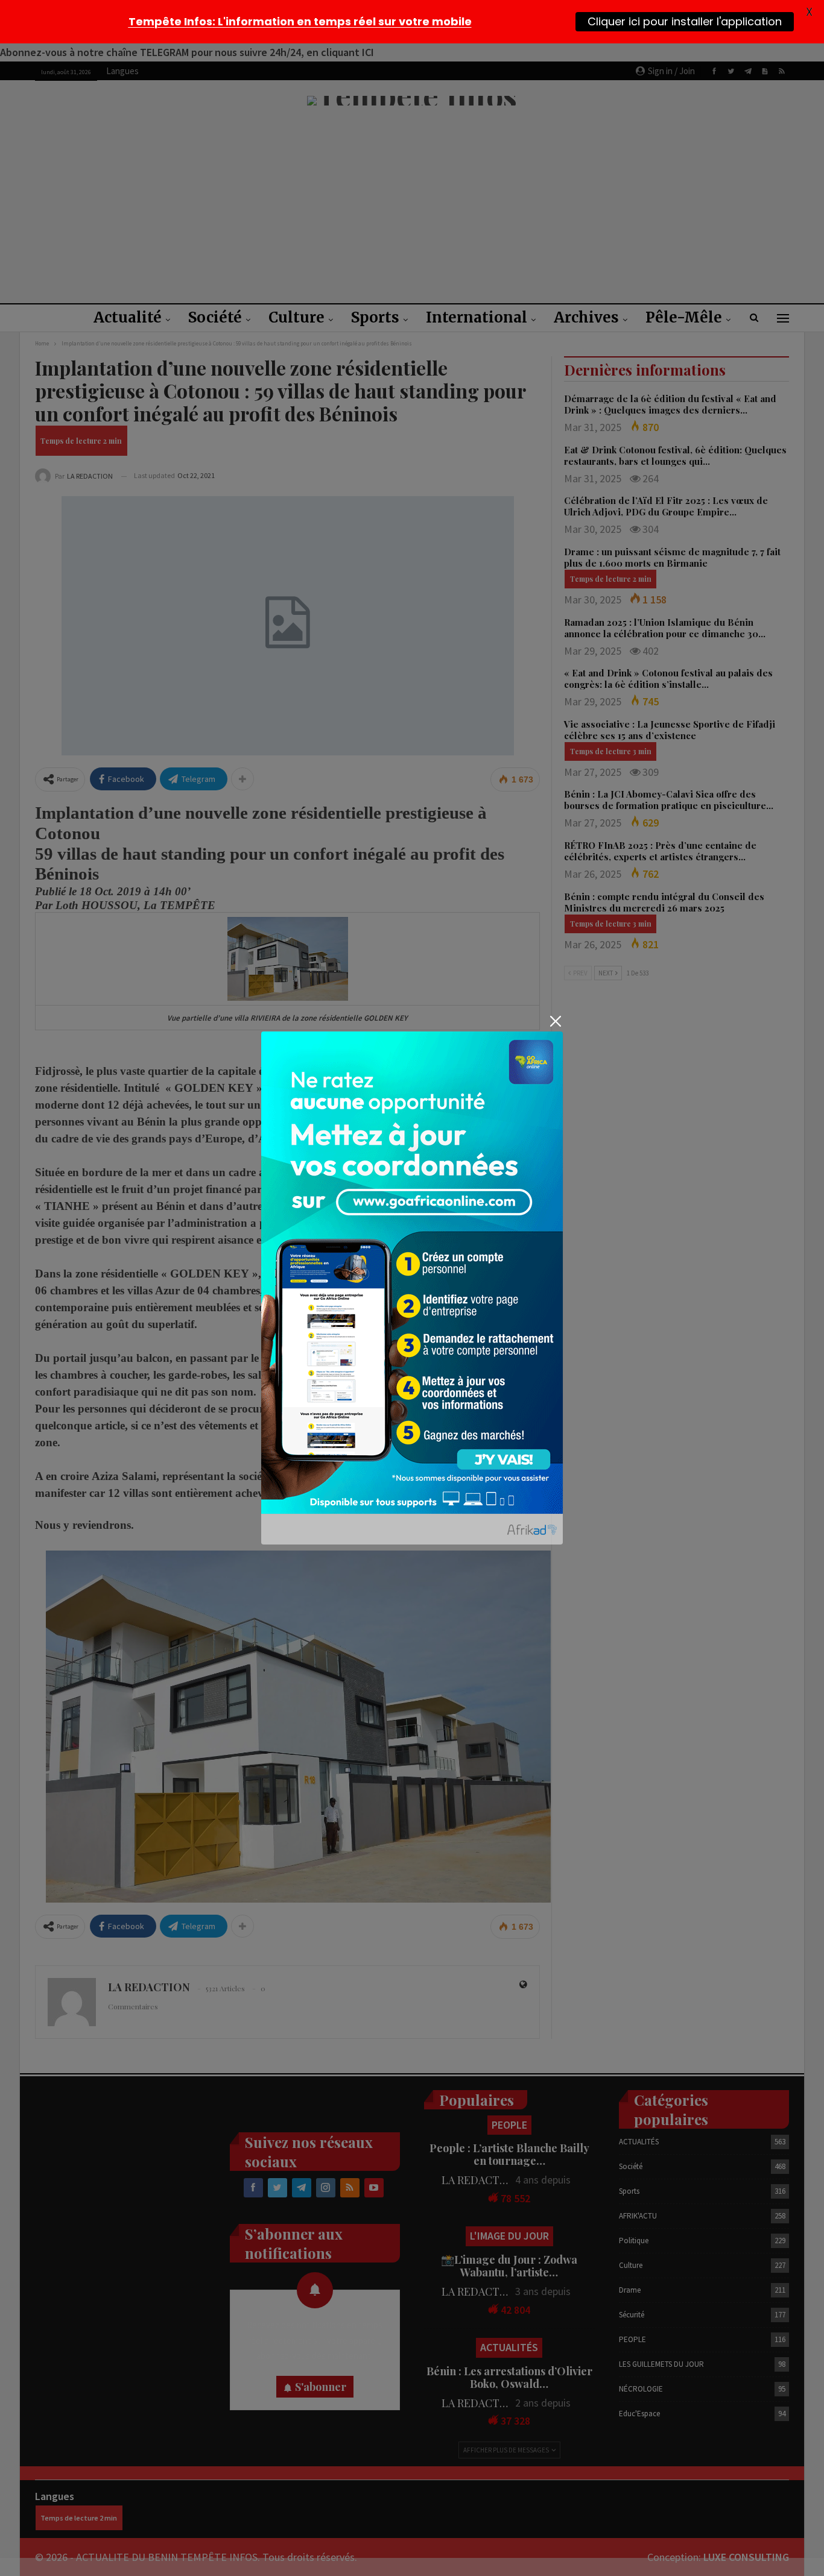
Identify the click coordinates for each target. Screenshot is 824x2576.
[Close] (555, 1021)
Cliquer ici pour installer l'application (685, 21)
